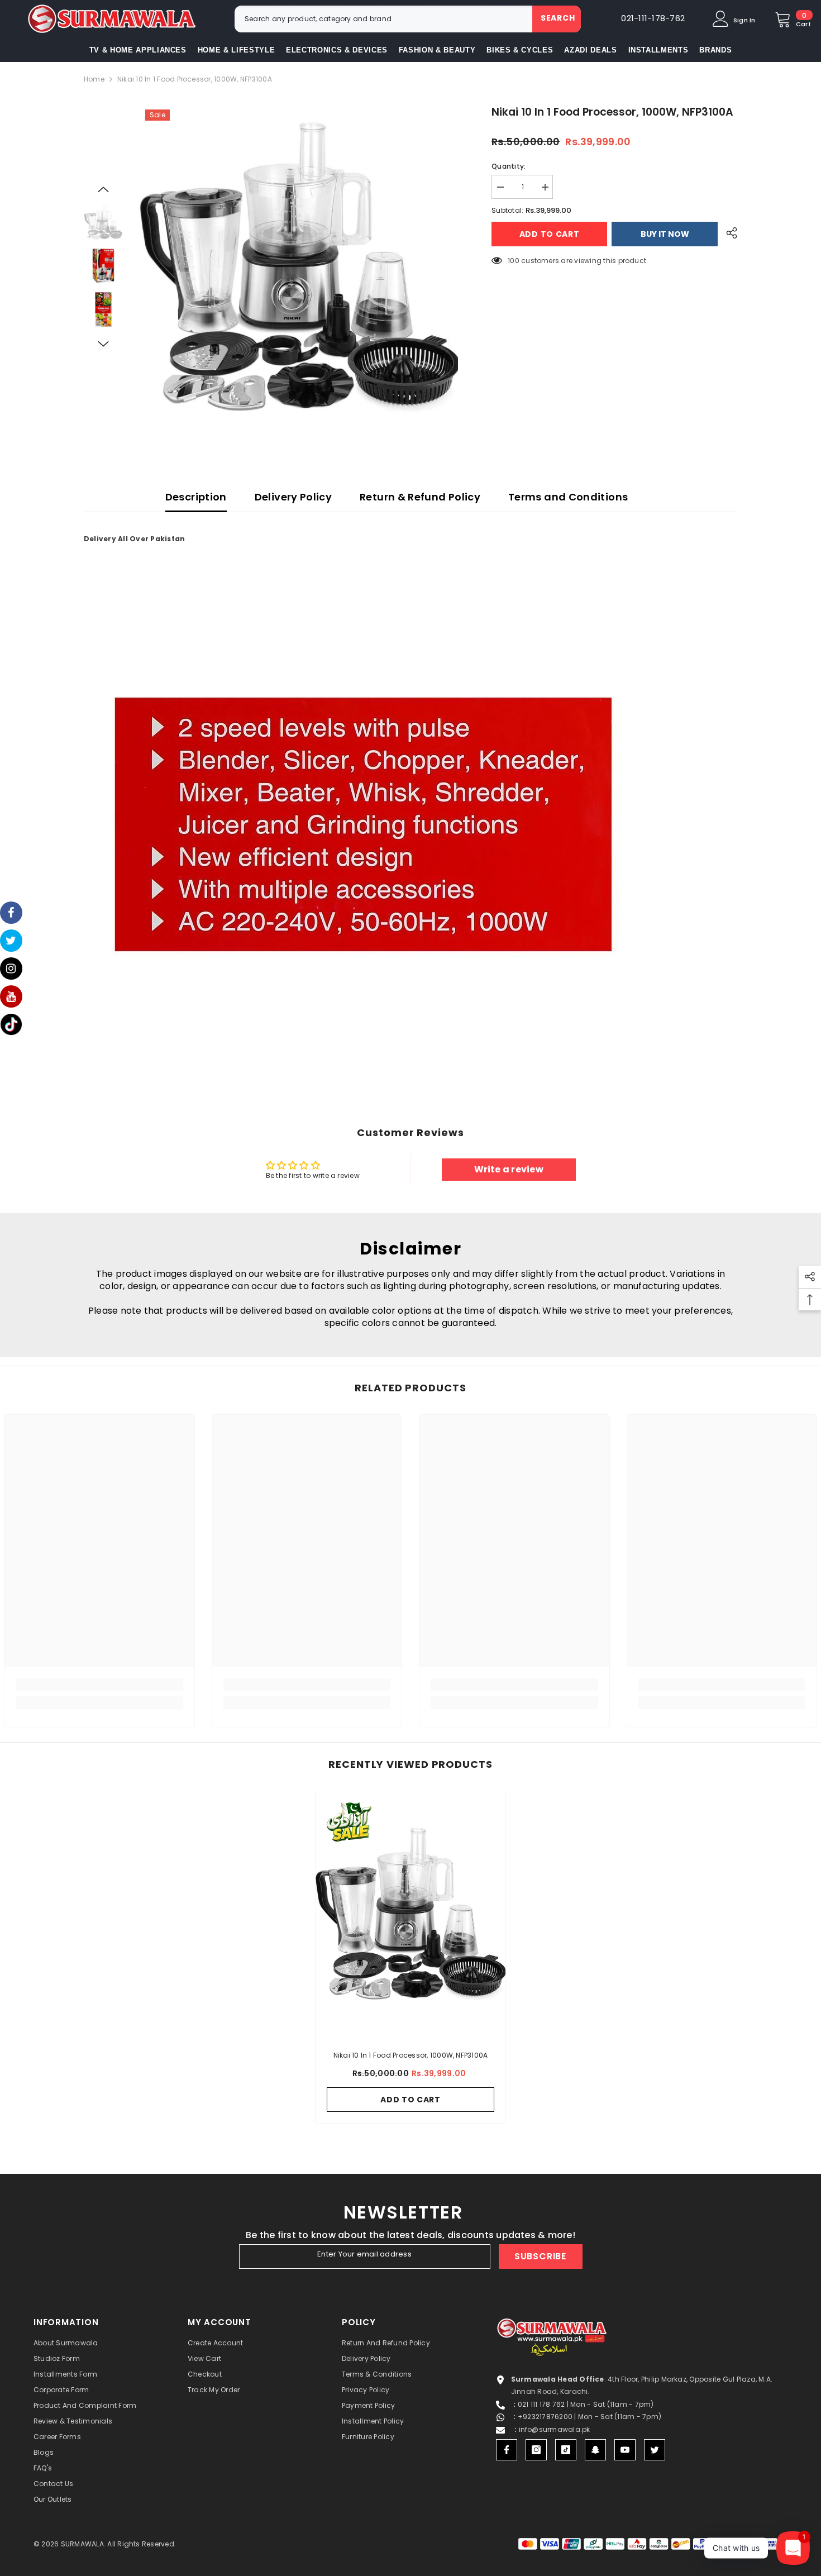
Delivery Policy (293, 497)
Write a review (509, 1169)
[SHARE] (727, 233)
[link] (99, 1685)
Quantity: (509, 166)
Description (196, 497)
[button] (103, 189)
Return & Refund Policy (420, 497)
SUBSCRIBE (540, 2256)
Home (94, 79)
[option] (299, 268)
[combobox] (383, 19)
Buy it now (665, 234)
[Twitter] (655, 2450)
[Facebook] (507, 2450)
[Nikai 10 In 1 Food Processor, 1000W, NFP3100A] (410, 1915)
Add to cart (551, 234)
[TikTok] (566, 2450)
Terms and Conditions (568, 497)
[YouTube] (625, 2450)
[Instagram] (536, 2450)
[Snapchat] (595, 2450)
